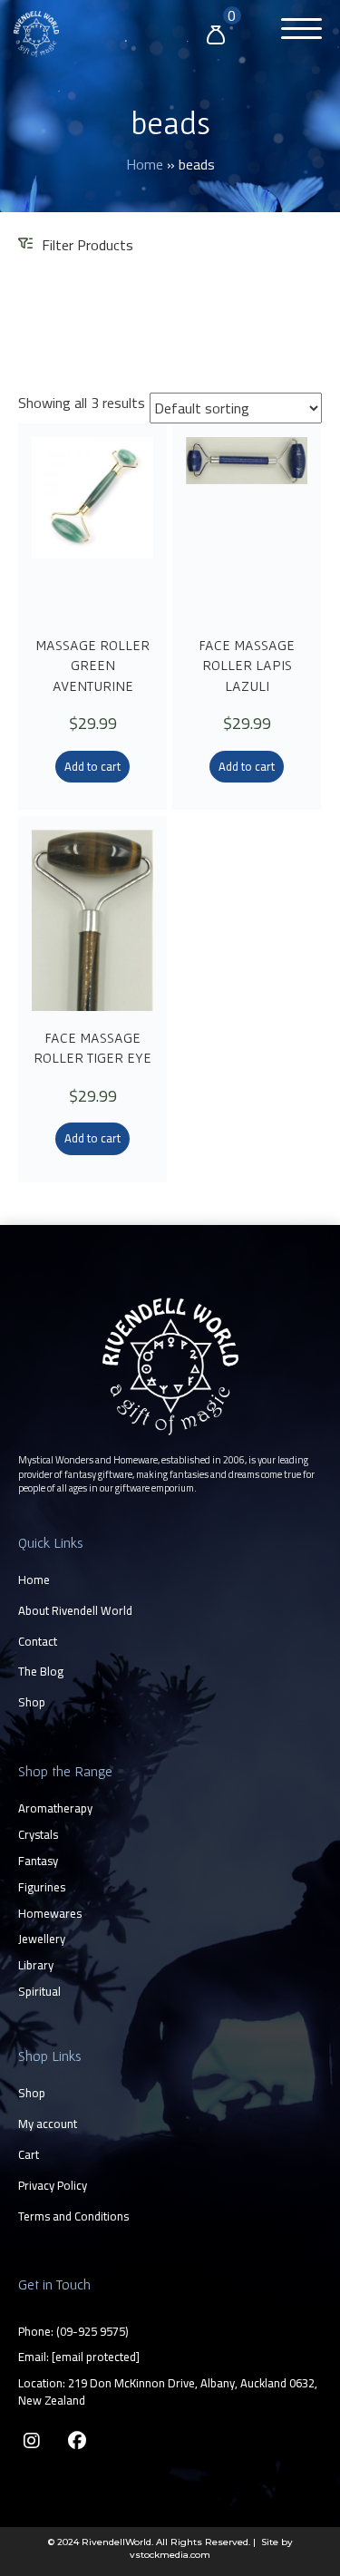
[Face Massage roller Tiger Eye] (92, 920)
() (92, 2331)
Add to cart (92, 766)
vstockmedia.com (170, 2555)
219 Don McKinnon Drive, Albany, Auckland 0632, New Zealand (168, 2391)
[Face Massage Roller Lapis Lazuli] (247, 528)
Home (145, 164)
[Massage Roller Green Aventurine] (92, 528)
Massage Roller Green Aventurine (92, 665)
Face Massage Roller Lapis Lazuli (247, 665)
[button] (297, 31)
